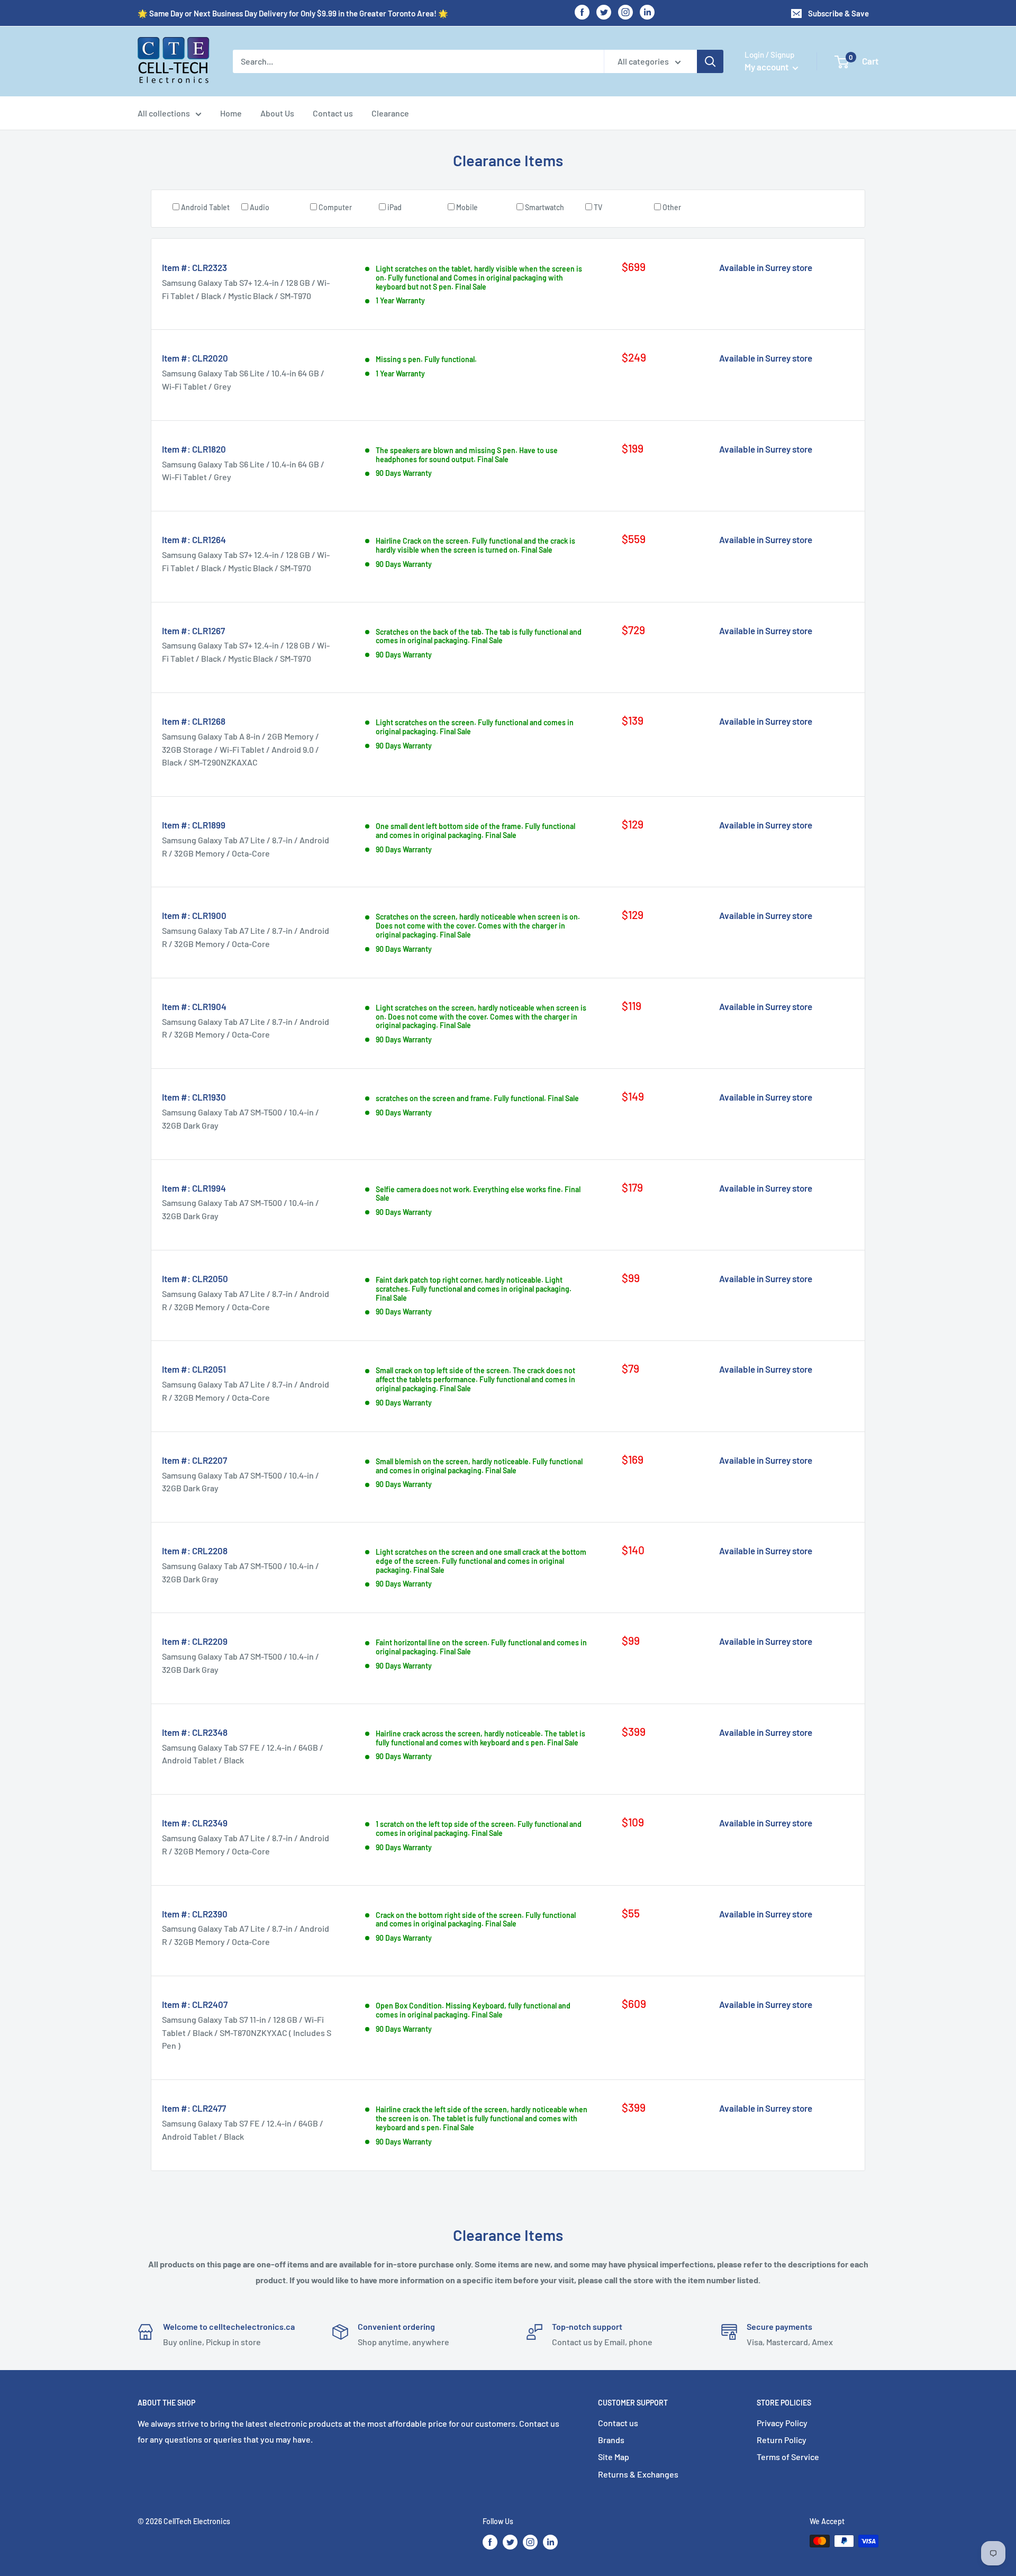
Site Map (614, 2457)
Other (672, 207)
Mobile (467, 207)
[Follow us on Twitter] (604, 12)
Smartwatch (545, 207)
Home (231, 113)
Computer (335, 207)
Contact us (333, 113)
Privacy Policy (782, 2423)
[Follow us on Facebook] (582, 12)
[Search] (710, 61)
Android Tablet (205, 207)
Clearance (390, 113)
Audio (260, 207)
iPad (394, 207)
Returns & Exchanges (638, 2474)
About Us (277, 113)
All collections (164, 113)
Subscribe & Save (838, 13)
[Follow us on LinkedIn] (647, 12)
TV (598, 207)
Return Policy (782, 2440)
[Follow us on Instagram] (625, 12)
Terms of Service (788, 2457)
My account (767, 67)
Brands (611, 2440)
